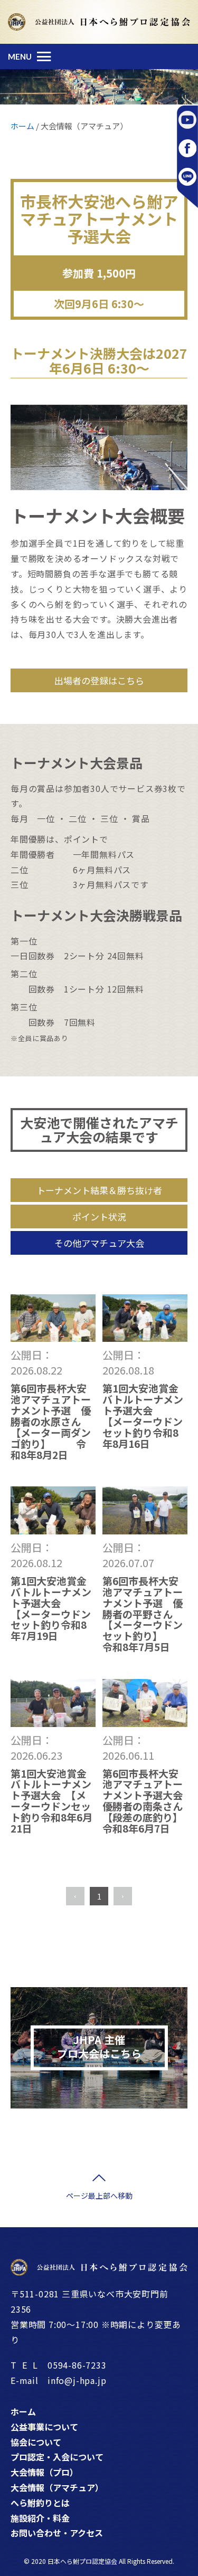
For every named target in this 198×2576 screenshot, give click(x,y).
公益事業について (44, 2427)
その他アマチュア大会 (99, 1243)
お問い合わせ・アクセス (57, 2533)
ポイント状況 (99, 1217)
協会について (36, 2442)
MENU (20, 56)
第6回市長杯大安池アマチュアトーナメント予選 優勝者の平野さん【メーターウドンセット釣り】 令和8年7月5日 (145, 1614)
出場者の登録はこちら (99, 680)
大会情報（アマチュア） (57, 2487)
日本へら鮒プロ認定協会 (82, 2561)
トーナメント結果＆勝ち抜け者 (99, 1190)
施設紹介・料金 (40, 2518)
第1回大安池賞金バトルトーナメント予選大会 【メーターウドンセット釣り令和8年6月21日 (51, 1801)
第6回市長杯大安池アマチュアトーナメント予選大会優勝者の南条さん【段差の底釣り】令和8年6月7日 (143, 1801)
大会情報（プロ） (44, 2472)
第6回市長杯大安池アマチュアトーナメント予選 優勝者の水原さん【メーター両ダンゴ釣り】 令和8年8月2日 (51, 1421)
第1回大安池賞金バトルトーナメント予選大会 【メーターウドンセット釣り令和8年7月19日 (81, 1608)
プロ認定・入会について (57, 2457)
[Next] (123, 1896)
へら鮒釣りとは (40, 2503)
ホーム (23, 2411)
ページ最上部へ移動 (99, 2196)
